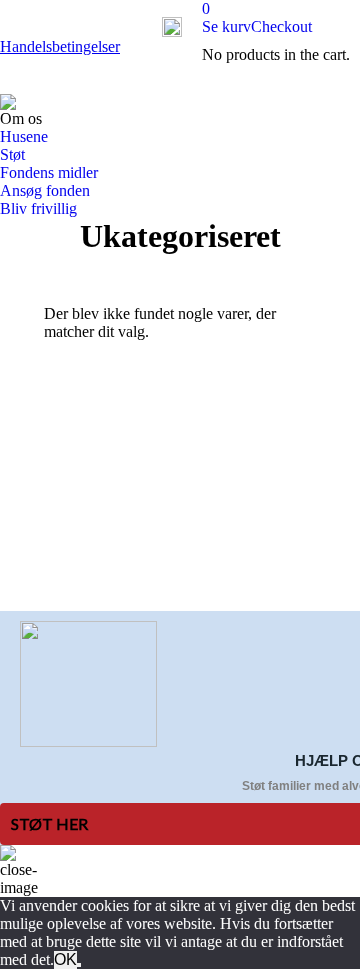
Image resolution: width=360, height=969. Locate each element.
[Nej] (79, 965)
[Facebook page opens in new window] (59, 536)
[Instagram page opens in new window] (59, 566)
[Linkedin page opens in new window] (89, 536)
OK (65, 959)
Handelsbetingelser (60, 46)
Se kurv (226, 26)
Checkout (281, 26)
